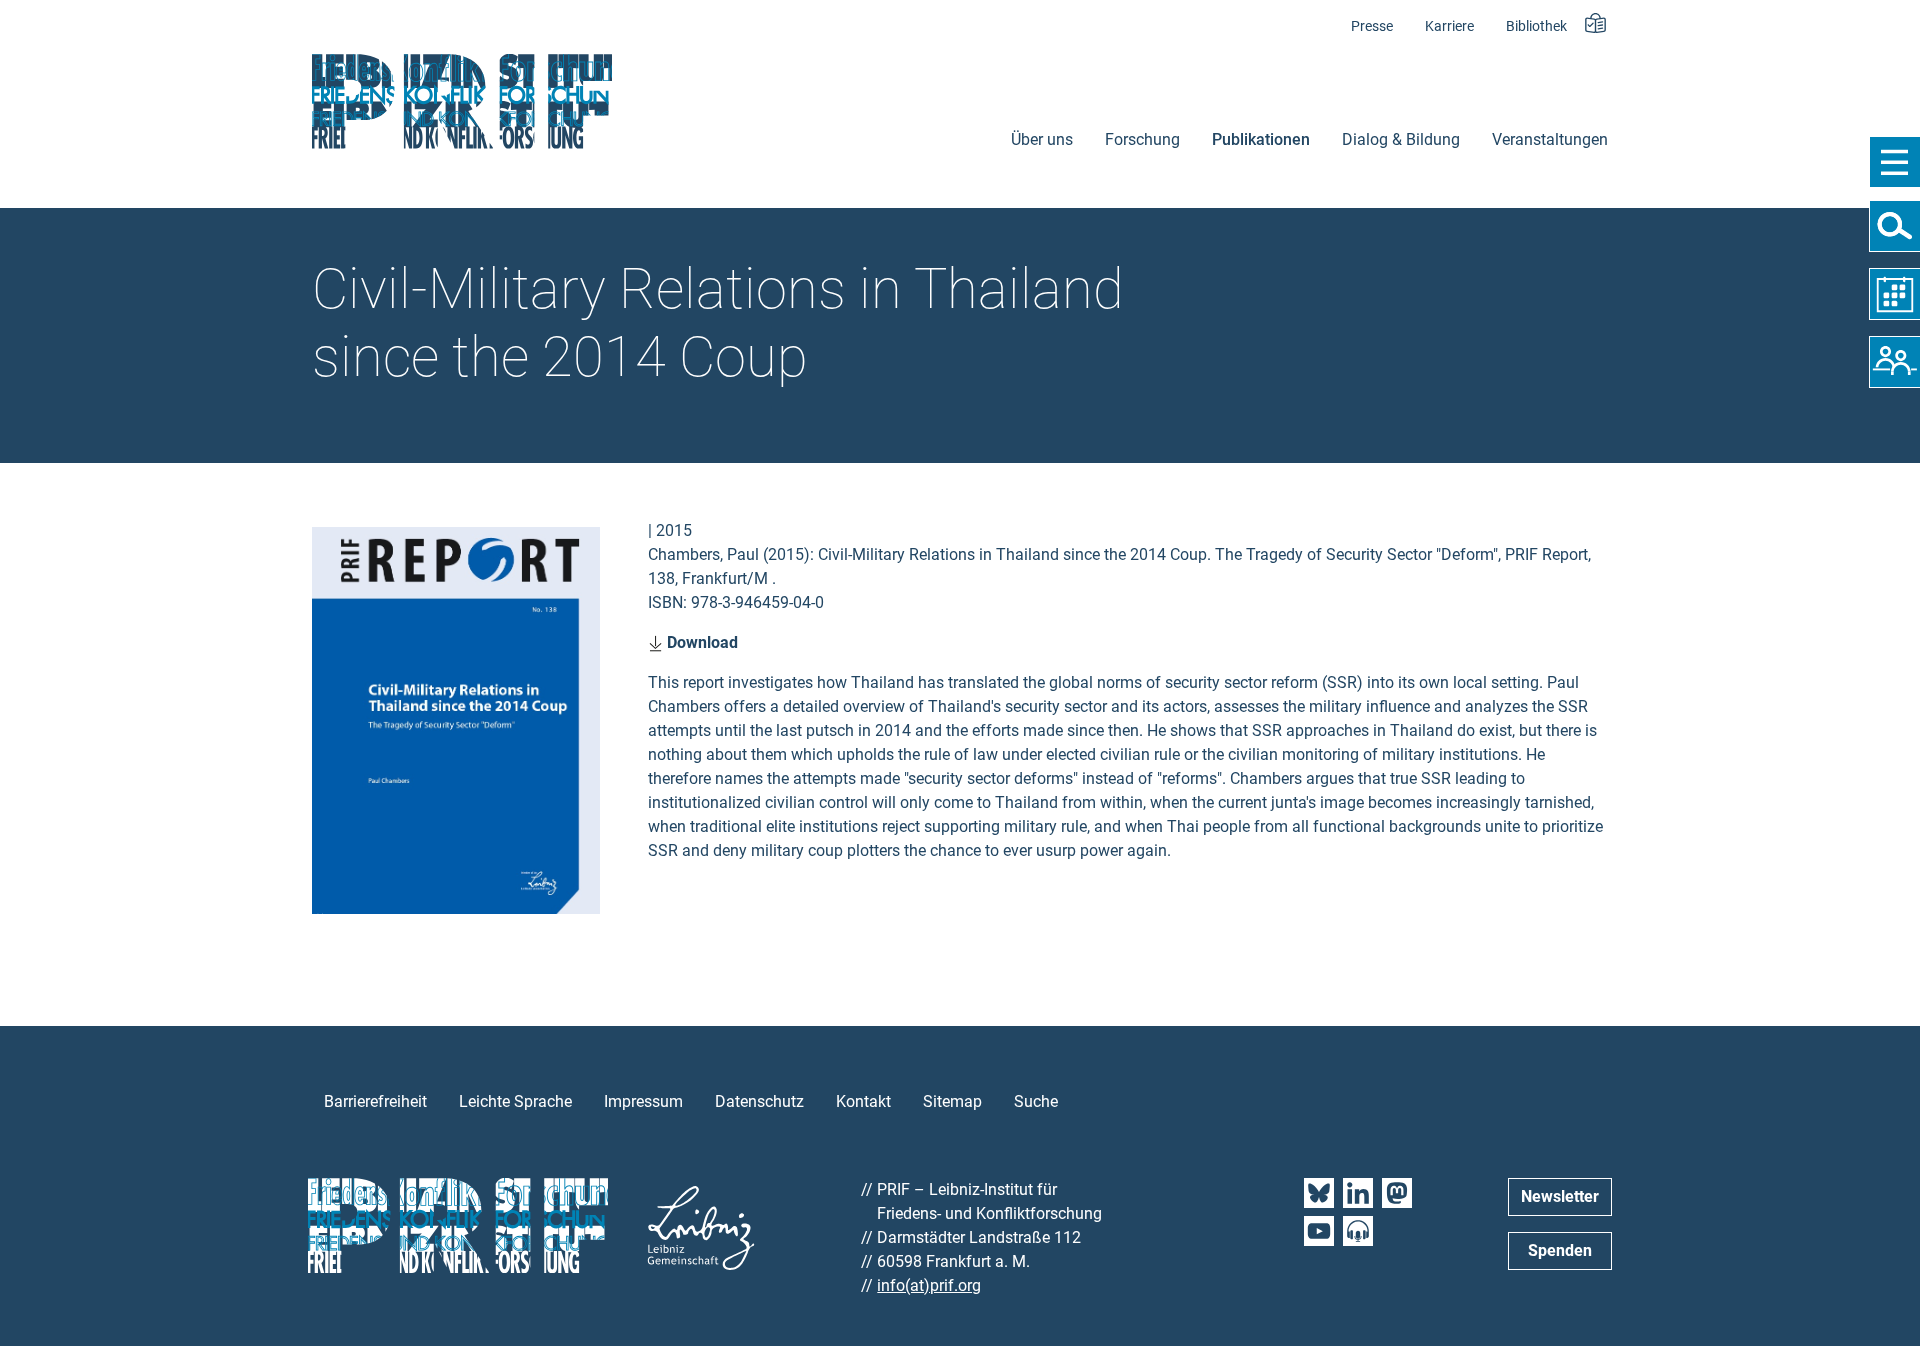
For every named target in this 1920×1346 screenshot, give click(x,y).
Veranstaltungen (1550, 139)
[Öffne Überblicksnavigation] (1894, 162)
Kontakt (863, 1101)
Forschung (1142, 139)
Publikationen (1261, 139)
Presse (1372, 26)
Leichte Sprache (515, 1101)
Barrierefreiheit (375, 1101)
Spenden (1560, 1250)
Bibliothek (1536, 26)
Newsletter (1560, 1196)
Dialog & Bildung (1401, 139)
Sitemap (952, 1101)
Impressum (643, 1101)
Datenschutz (759, 1101)
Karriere (1449, 26)
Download (700, 642)
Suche (1036, 1101)
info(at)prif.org (929, 1285)
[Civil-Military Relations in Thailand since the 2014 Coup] (456, 718)
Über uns (1042, 139)
